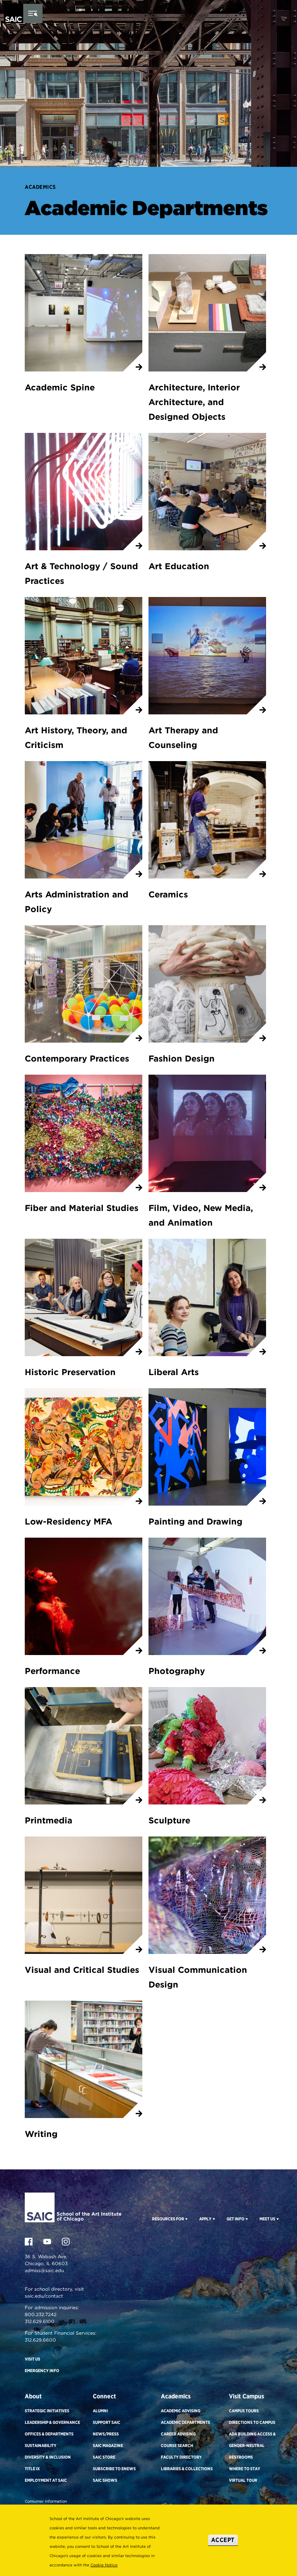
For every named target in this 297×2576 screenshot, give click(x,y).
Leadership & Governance (52, 2422)
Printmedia (49, 1820)
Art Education (179, 566)
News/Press (106, 2434)
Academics (40, 187)
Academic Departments (185, 2422)
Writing (41, 2134)
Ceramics (168, 894)
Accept (223, 2540)
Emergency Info (42, 2371)
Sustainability (41, 2445)
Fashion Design (182, 1058)
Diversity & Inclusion (48, 2457)
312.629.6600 (40, 2340)
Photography (177, 1671)
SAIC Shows (105, 2480)
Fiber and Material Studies (82, 1208)
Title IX (32, 2469)
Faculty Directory (181, 2457)
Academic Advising (181, 2411)
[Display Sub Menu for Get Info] (246, 2219)
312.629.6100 (40, 2321)
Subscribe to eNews (114, 2469)
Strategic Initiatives (47, 2411)
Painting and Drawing (195, 1521)
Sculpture (169, 1820)
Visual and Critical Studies (82, 1970)
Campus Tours (244, 2411)
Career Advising (178, 2434)
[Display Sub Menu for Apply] (213, 2219)
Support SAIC (107, 2422)
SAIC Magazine (108, 2445)
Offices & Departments (49, 2434)
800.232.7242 (41, 2314)
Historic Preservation (70, 1372)
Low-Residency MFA (68, 1521)
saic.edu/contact (44, 2296)
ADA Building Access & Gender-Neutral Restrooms (252, 2445)
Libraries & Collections (187, 2469)
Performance (52, 1671)
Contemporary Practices (77, 1058)
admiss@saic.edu (44, 2270)
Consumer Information (46, 2501)
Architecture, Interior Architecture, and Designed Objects (194, 402)
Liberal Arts (174, 1372)
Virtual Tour (243, 2480)
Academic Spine (60, 387)
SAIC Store (104, 2457)
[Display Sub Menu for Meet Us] (277, 2219)
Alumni (100, 2411)
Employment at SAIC (46, 2480)
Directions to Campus (252, 2422)
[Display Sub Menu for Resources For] (186, 2219)
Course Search (177, 2445)
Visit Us (32, 2359)
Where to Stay (245, 2469)
